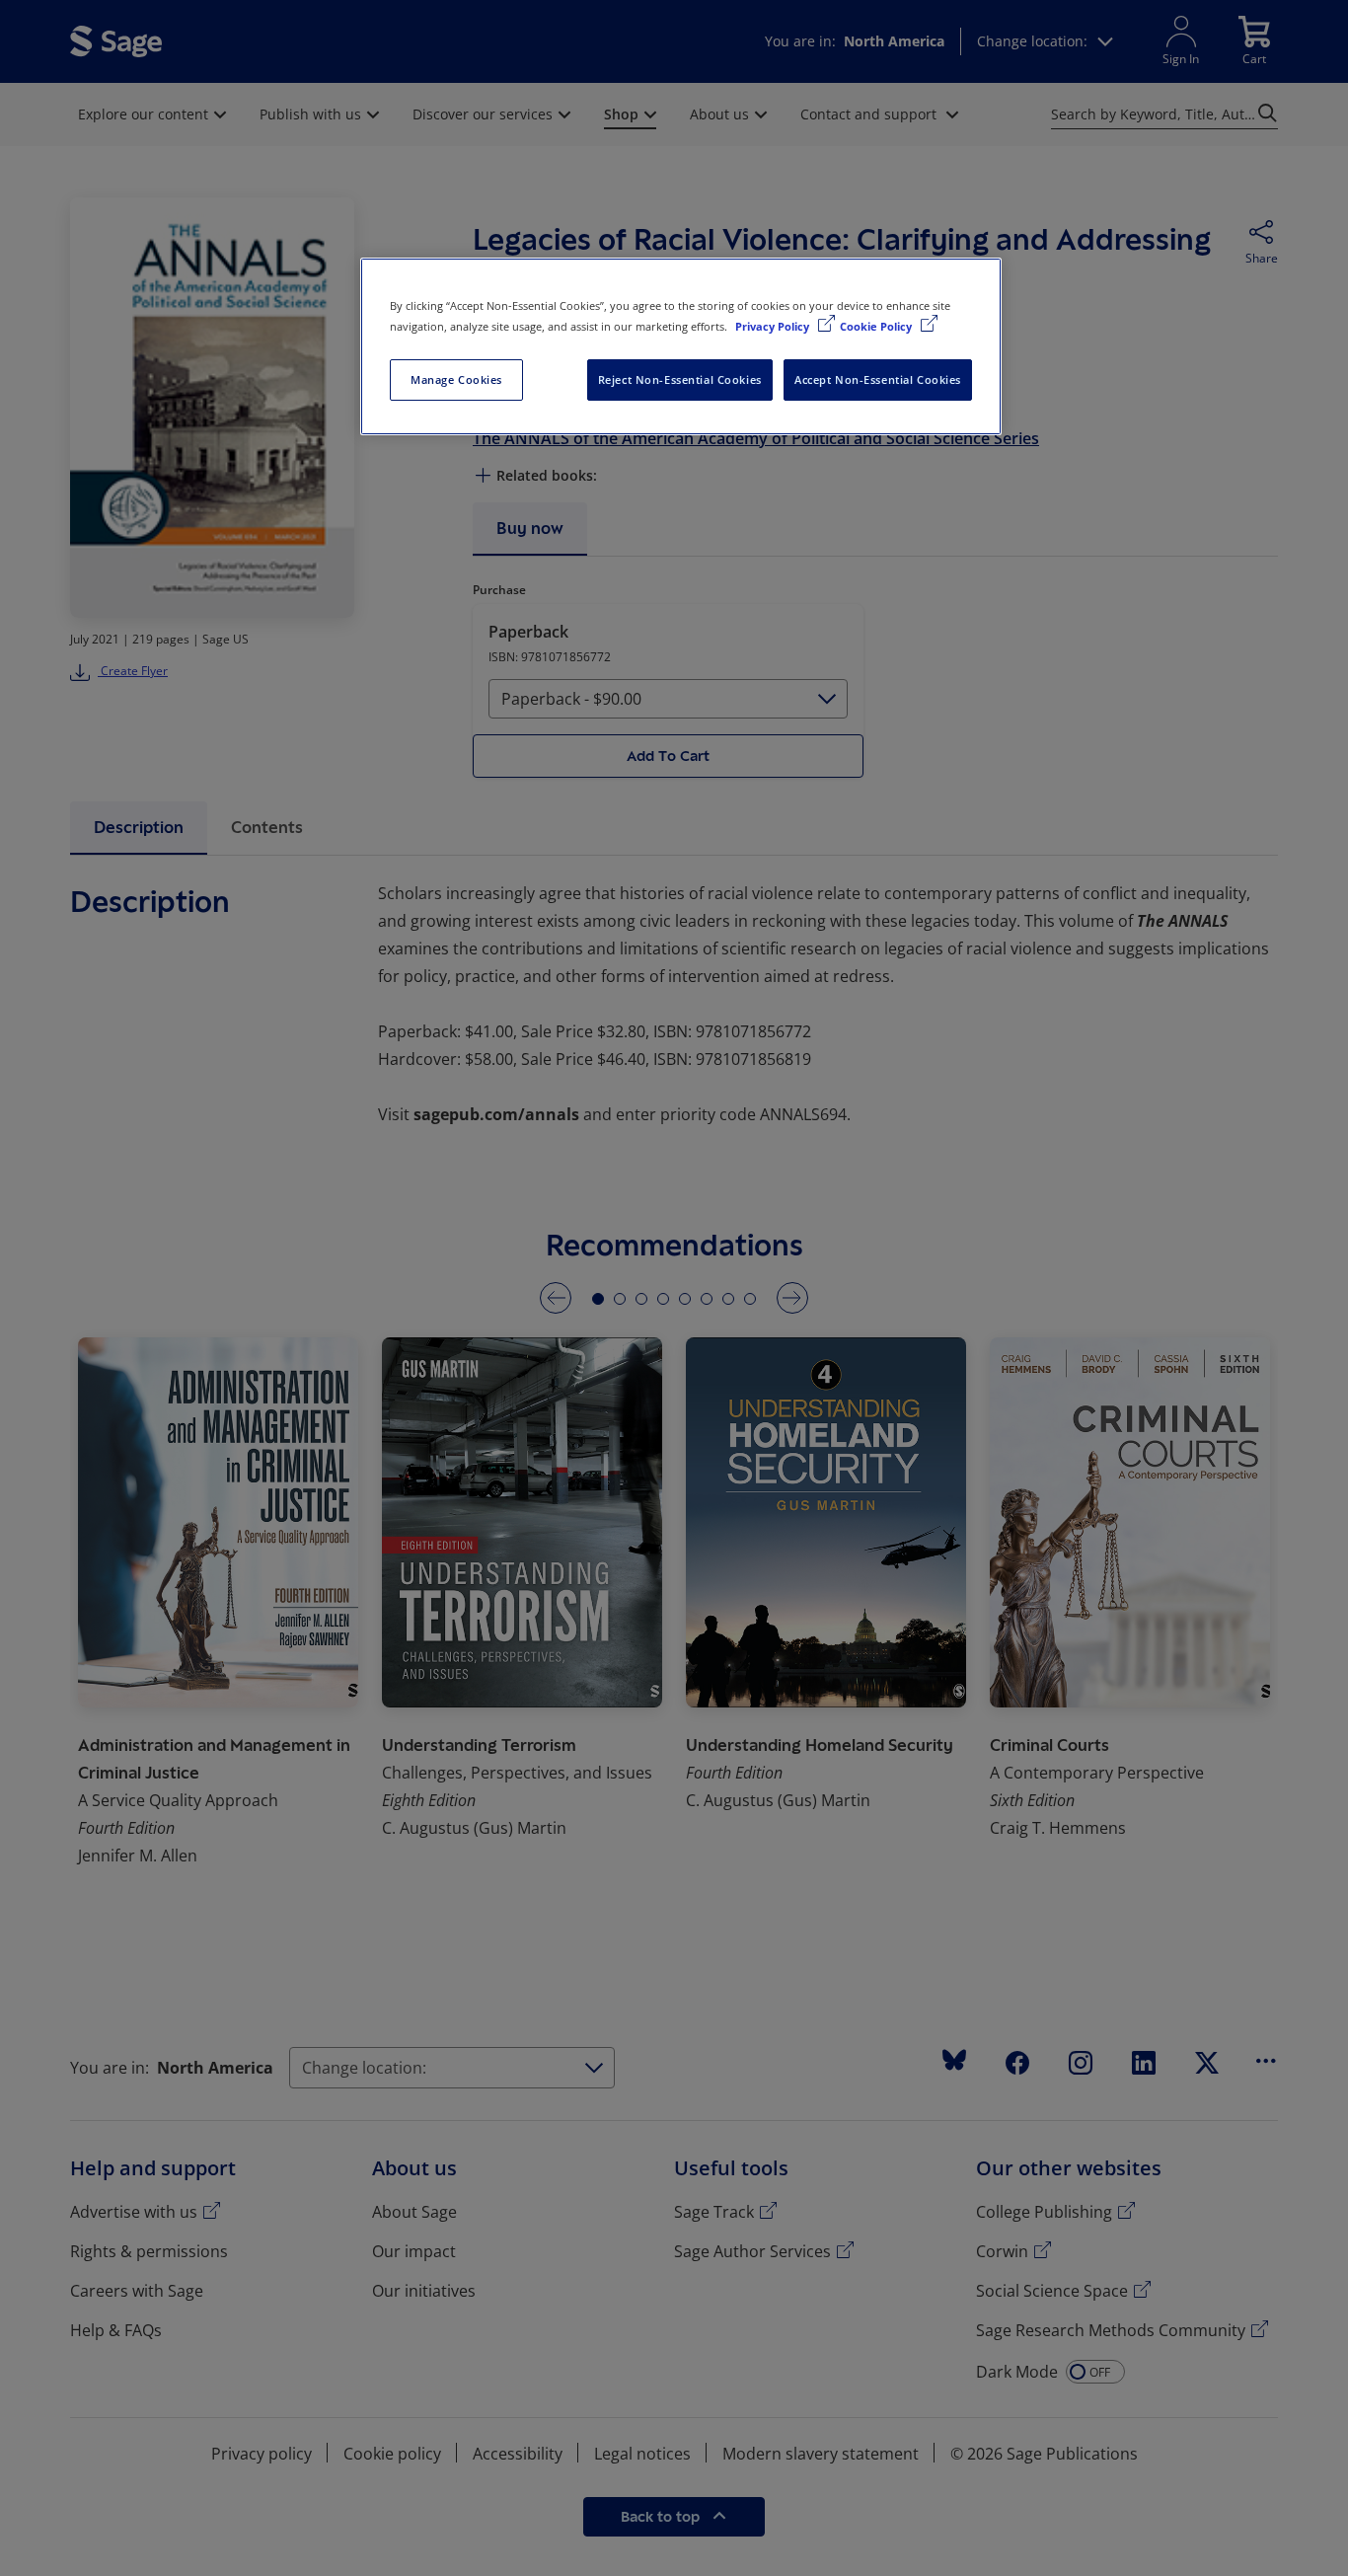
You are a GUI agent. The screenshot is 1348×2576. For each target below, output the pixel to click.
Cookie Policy (877, 326)
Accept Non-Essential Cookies (878, 379)
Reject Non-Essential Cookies (680, 379)
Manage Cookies (456, 379)
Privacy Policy (774, 326)
